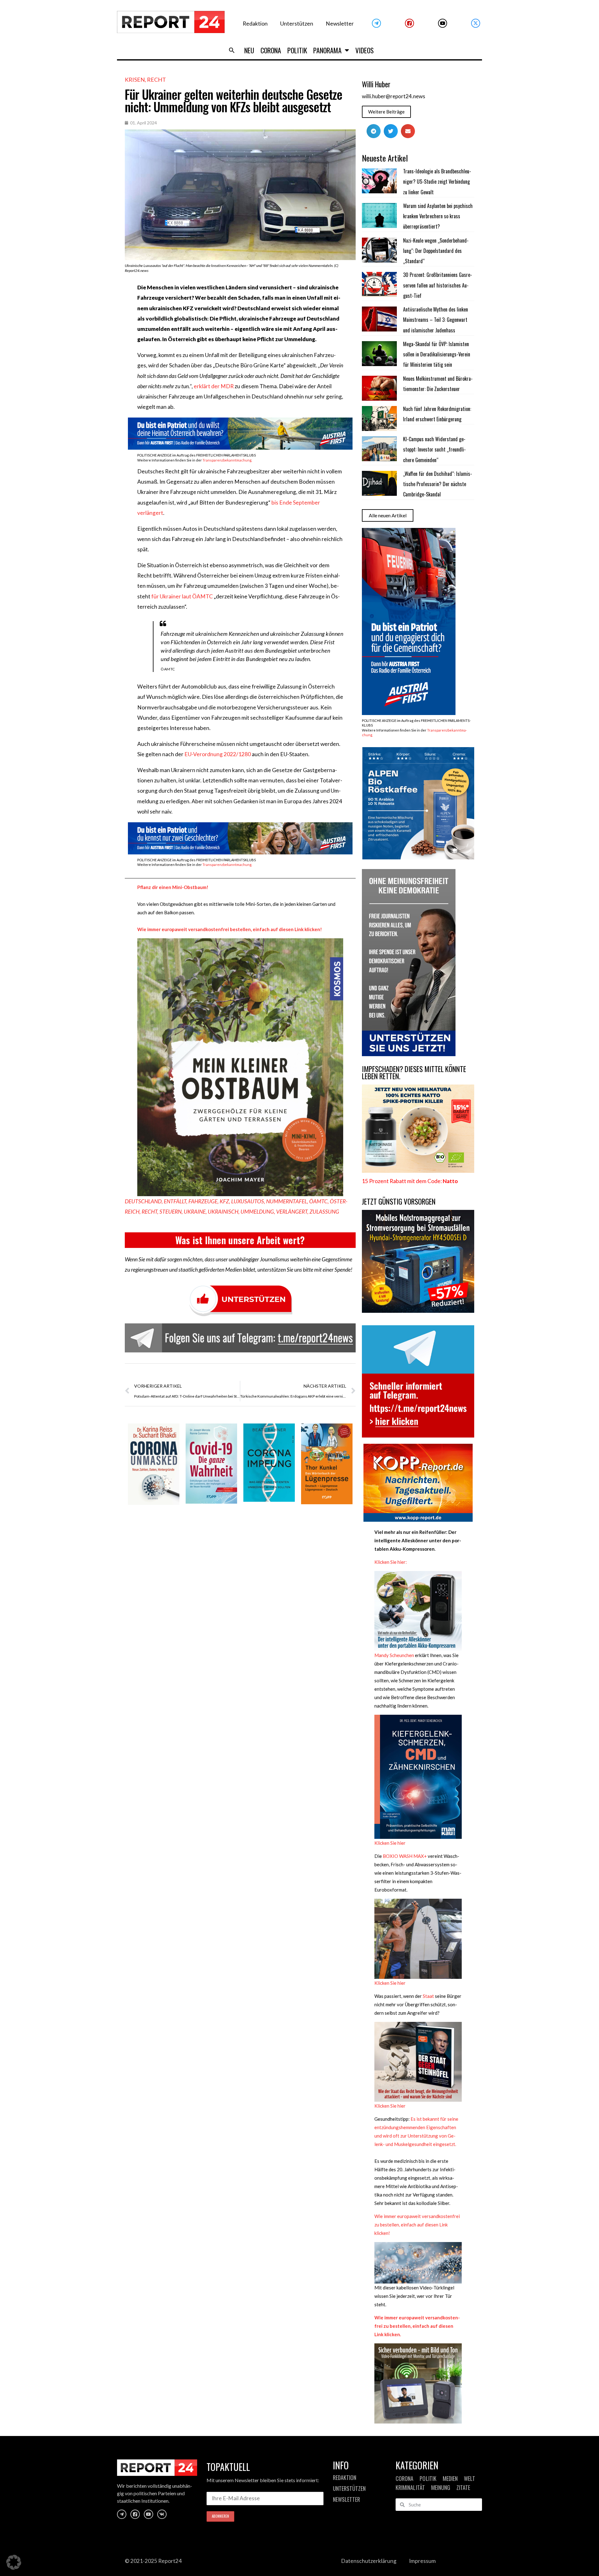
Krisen (135, 80)
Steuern (170, 1212)
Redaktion (255, 24)
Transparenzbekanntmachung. (227, 460)
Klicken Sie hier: (391, 1562)
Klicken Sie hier (390, 1843)
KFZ (224, 1201)
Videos (365, 50)
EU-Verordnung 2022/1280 (218, 754)
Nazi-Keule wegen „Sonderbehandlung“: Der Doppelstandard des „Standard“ (436, 251)
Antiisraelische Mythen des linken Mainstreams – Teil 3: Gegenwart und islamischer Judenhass (436, 320)
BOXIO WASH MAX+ (404, 1856)
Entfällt (175, 1201)
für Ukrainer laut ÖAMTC (182, 596)
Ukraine (195, 1212)
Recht (156, 80)
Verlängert (292, 1212)
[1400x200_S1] (240, 852)
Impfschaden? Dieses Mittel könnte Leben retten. (414, 1073)
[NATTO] (418, 1171)
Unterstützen (297, 24)
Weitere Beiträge (386, 112)
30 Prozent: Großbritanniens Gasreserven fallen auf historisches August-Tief (438, 285)
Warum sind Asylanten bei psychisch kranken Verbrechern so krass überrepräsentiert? (438, 216)
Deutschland (143, 1201)
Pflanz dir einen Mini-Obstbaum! (173, 887)
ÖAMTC (318, 1201)
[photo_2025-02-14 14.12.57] (409, 1054)
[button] (232, 50)
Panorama (327, 50)
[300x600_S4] (409, 713)
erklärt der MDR (214, 386)
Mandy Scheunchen (394, 1655)
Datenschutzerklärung (369, 2561)
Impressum (422, 2561)
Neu (249, 50)
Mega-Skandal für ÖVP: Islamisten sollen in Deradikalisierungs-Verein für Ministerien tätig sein (437, 354)
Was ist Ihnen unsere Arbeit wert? (240, 1240)
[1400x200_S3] (240, 448)
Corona (271, 50)
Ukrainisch (223, 1212)
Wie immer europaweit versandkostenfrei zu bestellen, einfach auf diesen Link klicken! (417, 2225)
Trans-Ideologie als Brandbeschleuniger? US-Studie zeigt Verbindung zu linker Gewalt (437, 182)
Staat (428, 1996)
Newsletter (340, 24)
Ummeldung (257, 1212)
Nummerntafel (287, 1201)
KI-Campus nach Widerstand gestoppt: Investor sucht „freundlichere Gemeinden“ (434, 449)
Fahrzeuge (203, 1201)
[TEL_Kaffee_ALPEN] (418, 857)
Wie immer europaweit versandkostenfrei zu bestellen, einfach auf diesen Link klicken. (417, 2326)
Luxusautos (248, 1201)
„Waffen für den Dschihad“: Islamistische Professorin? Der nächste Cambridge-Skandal (438, 484)
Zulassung (324, 1212)
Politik (297, 50)
